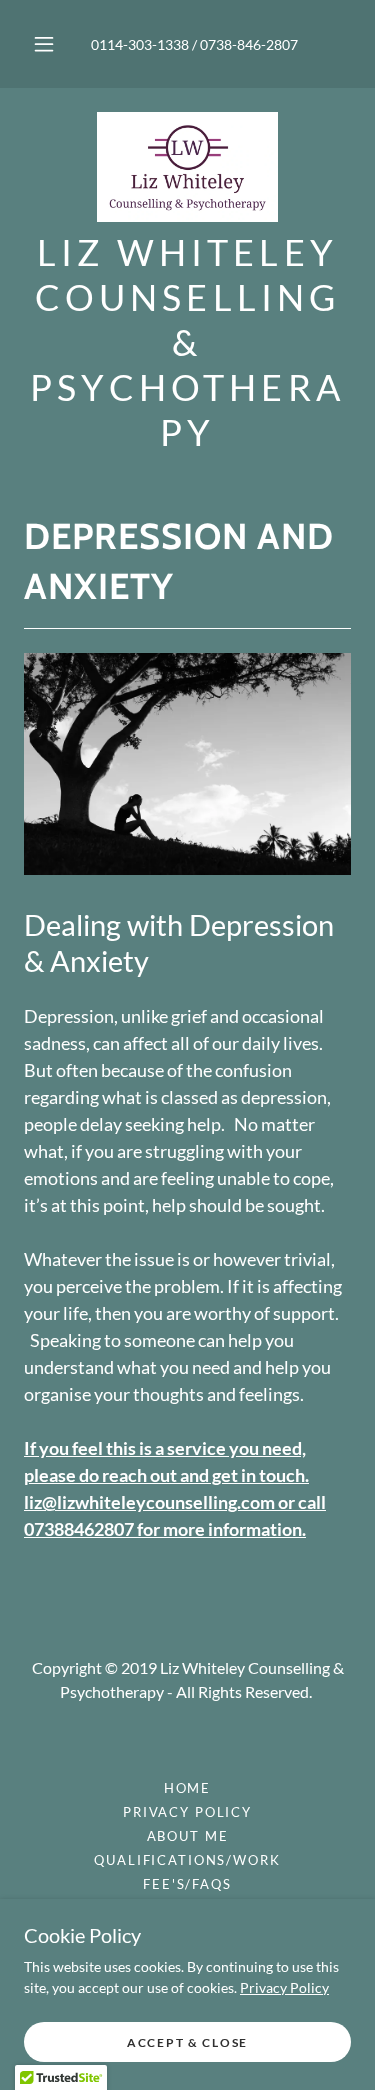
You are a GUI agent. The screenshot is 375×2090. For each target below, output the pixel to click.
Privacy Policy (284, 1987)
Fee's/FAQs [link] (187, 1884)
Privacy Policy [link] (187, 1812)
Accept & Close (187, 2042)
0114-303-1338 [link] (140, 44)
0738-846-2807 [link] (249, 44)
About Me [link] (188, 1836)
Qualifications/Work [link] (187, 1860)
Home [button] (187, 1788)
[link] (188, 167)
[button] (44, 44)
